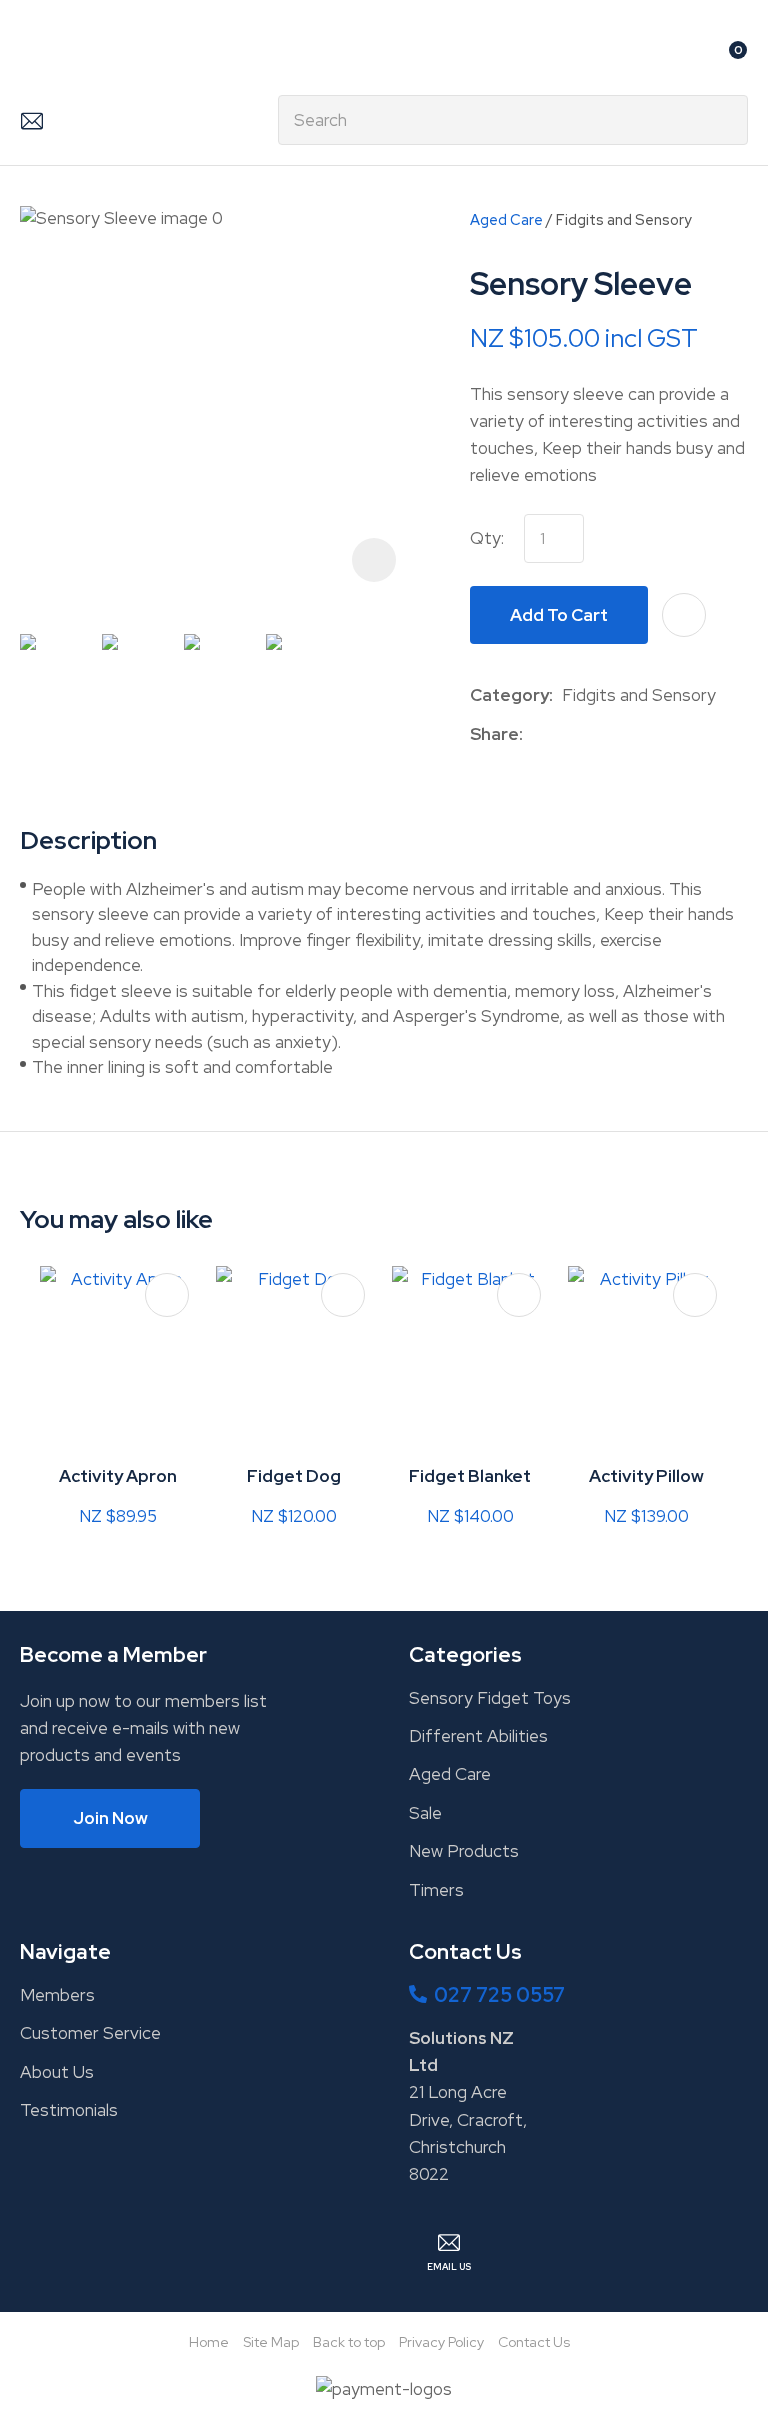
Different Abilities (478, 1736)
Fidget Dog (294, 1476)
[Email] (593, 734)
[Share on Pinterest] (624, 734)
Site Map (271, 2342)
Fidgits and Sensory (624, 219)
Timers (436, 1890)
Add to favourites (167, 1295)
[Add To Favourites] (684, 615)
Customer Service (90, 2033)
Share (494, 734)
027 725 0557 (499, 1995)
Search (724, 120)
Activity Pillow (646, 1476)
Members (57, 1995)
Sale (425, 1813)
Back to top (349, 2342)
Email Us (31, 120)
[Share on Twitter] (562, 734)
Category (509, 695)
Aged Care (506, 219)
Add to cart (559, 615)
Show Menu (32, 56)
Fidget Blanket (470, 1476)
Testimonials (69, 2110)
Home (209, 2342)
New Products (464, 1851)
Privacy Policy (441, 2342)
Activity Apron (118, 1476)
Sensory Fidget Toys (490, 1698)
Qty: (487, 538)
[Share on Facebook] (535, 734)
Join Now (110, 1818)
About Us (57, 2072)
